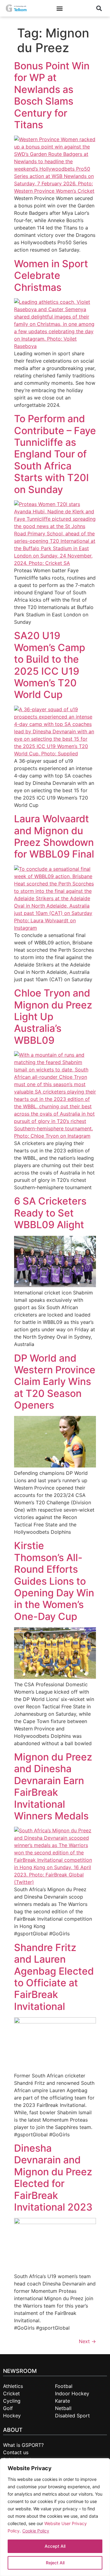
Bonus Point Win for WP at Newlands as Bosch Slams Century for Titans (52, 95)
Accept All (55, 2546)
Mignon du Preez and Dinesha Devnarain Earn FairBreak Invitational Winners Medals (53, 1786)
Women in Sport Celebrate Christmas (51, 276)
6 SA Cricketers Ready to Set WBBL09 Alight (50, 1213)
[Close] (101, 2466)
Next (87, 2341)
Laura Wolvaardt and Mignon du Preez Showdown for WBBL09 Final (54, 836)
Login (78, 8)
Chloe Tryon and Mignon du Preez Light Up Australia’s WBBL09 (53, 1017)
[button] (59, 8)
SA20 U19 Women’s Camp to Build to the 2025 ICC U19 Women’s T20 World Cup (50, 665)
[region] (55, 2517)
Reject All (55, 2563)
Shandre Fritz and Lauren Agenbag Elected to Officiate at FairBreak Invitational (54, 1977)
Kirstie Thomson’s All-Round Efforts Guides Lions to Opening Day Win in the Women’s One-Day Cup (54, 1581)
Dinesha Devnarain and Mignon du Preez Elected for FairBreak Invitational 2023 (53, 2178)
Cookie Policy (36, 2531)
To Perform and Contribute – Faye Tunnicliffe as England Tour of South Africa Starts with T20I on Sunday (55, 454)
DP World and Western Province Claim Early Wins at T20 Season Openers (55, 1382)
